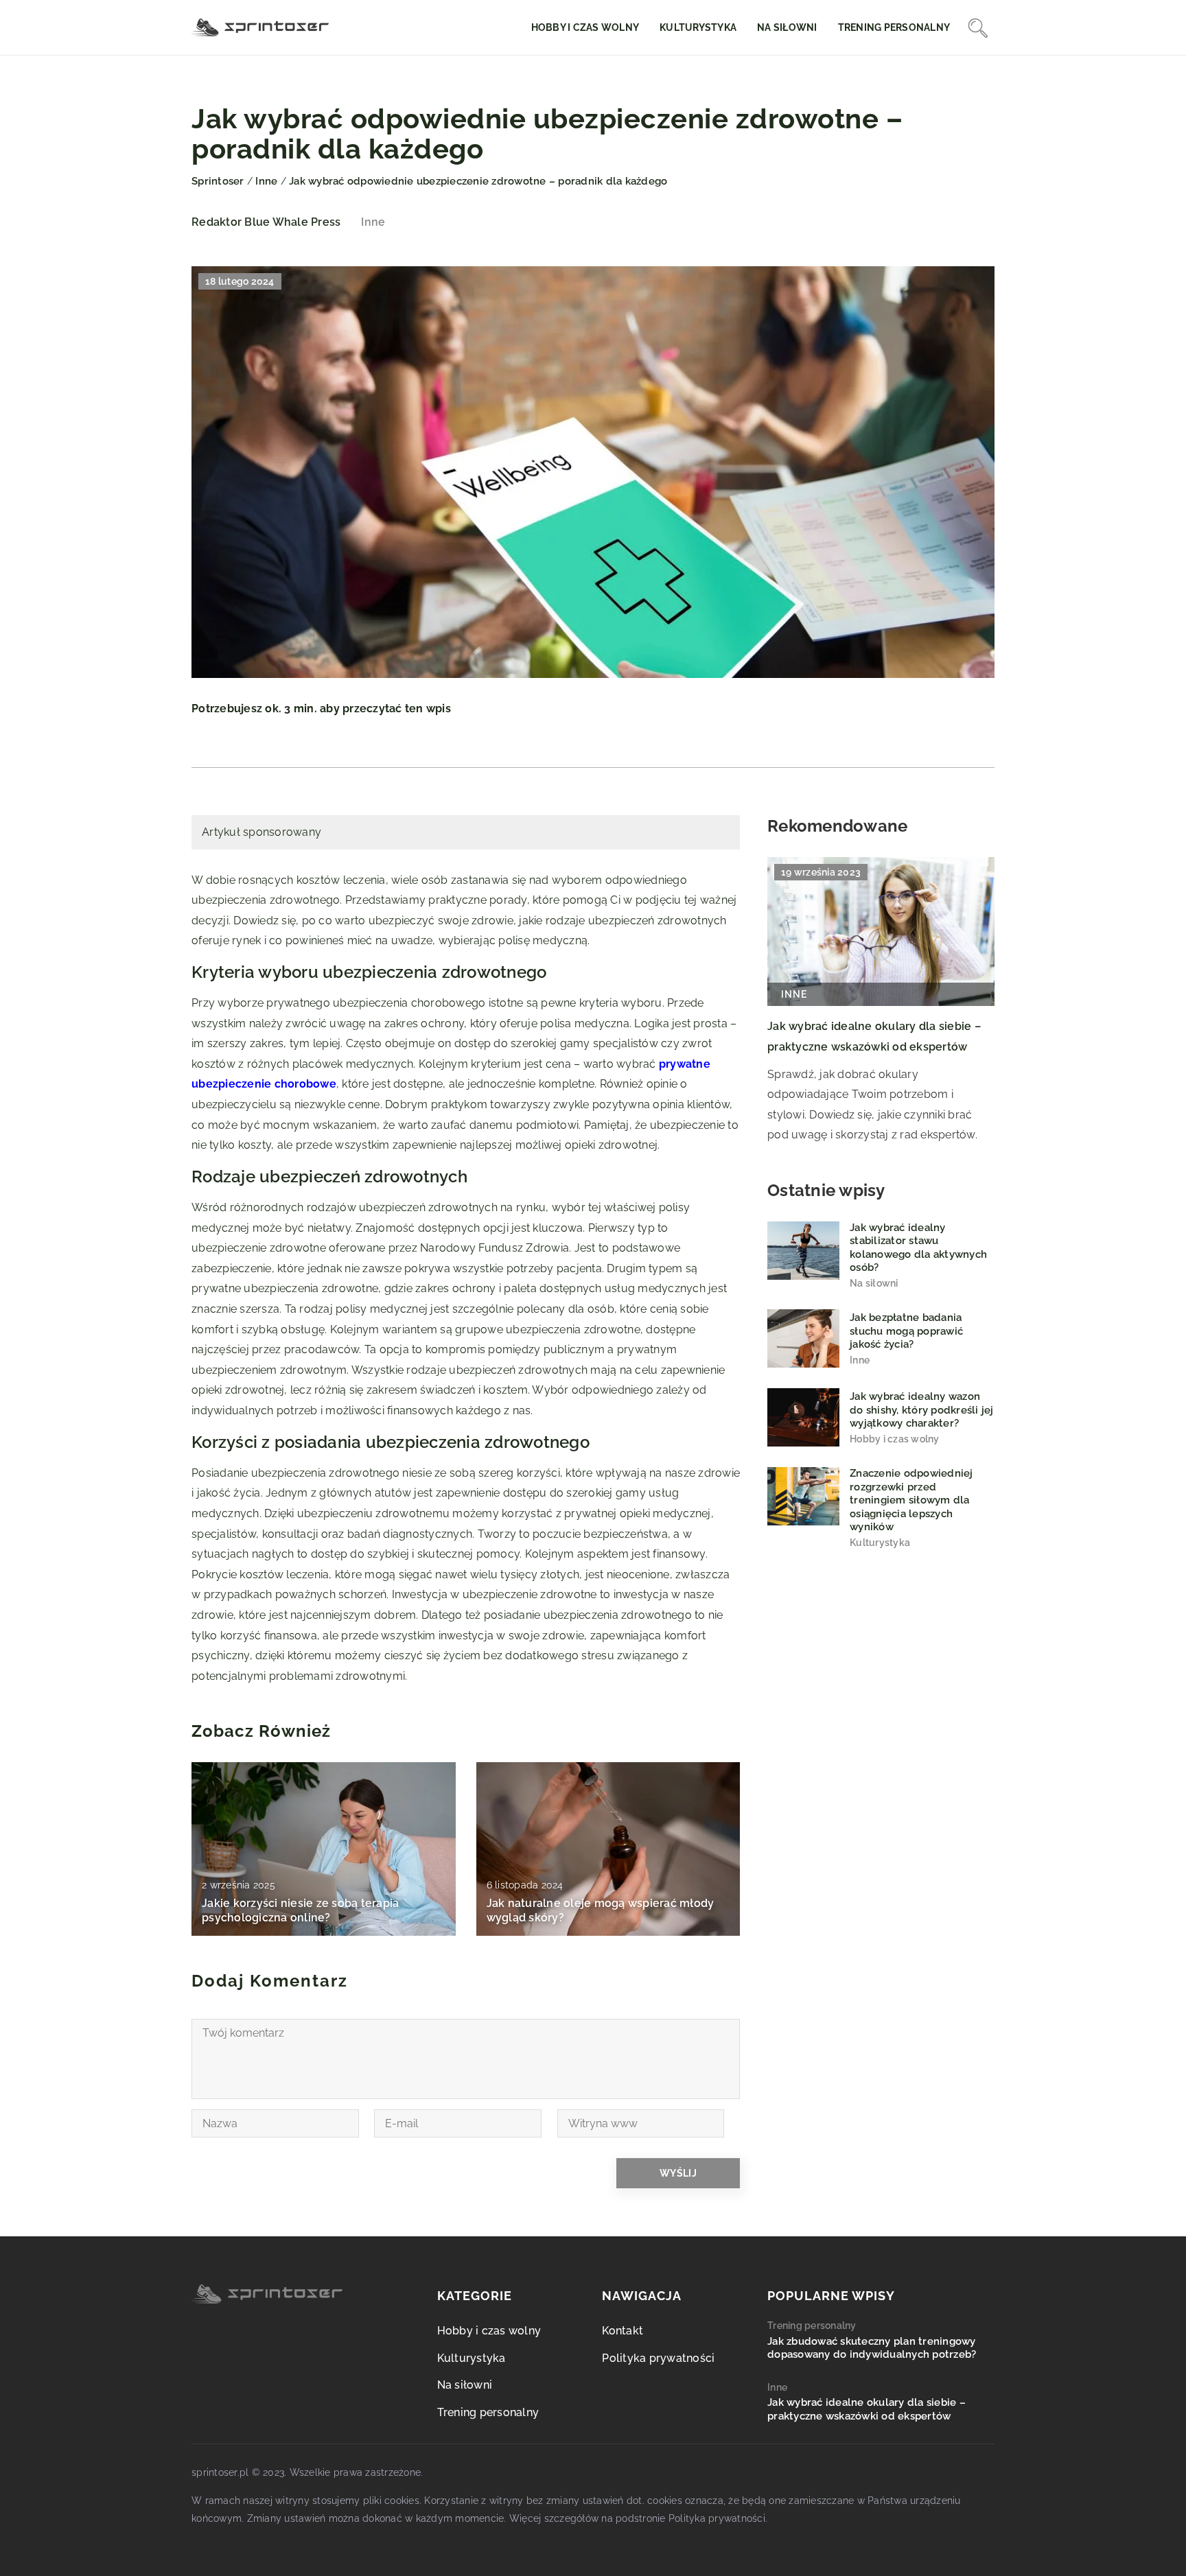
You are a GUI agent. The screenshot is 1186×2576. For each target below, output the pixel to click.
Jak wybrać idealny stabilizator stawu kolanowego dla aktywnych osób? (918, 1248)
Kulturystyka (698, 27)
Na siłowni (787, 27)
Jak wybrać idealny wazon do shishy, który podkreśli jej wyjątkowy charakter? (922, 1410)
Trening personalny (894, 27)
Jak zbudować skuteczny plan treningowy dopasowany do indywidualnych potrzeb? (872, 2348)
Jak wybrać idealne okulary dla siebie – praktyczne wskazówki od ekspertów (867, 2409)
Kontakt (623, 2331)
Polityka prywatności (658, 2358)
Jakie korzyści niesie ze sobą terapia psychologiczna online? (300, 1910)
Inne (373, 222)
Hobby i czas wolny (585, 27)
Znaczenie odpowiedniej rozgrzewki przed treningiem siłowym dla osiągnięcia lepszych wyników (911, 1500)
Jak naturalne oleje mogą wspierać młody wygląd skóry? (601, 1910)
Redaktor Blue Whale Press (266, 222)
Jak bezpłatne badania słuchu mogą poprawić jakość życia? (906, 1332)
